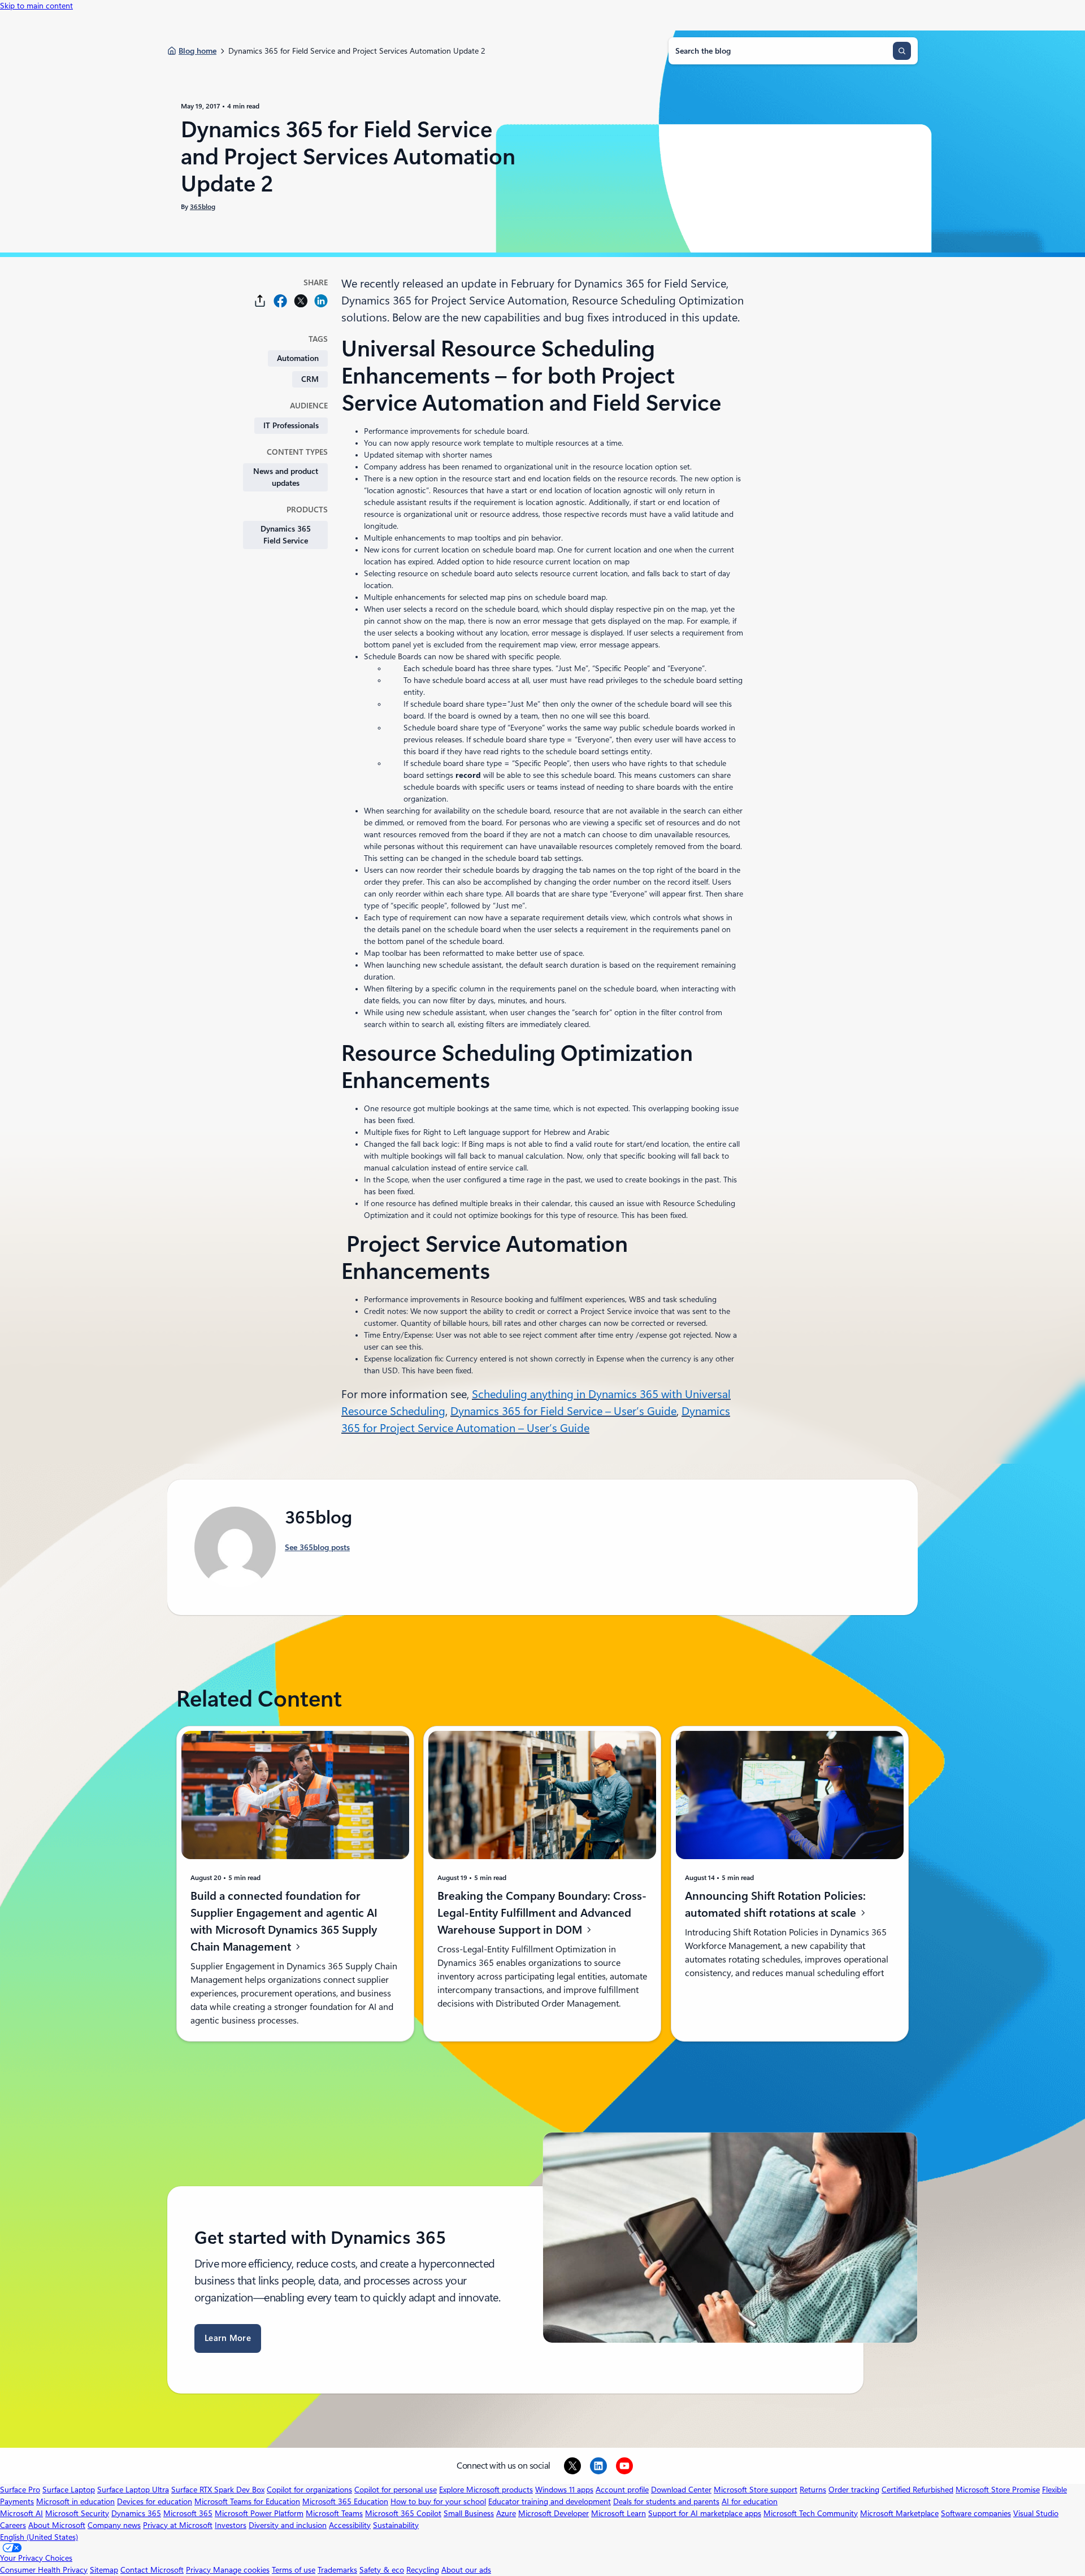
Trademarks (337, 2570)
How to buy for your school (438, 2501)
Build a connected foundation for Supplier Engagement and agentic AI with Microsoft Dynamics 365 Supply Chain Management (284, 1921)
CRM (310, 379)
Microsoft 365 (188, 2513)
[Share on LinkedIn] (321, 301)
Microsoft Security (77, 2513)
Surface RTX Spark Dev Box (218, 2490)
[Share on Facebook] (280, 301)
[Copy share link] (260, 301)
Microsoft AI (21, 2513)
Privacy (199, 2570)
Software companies (976, 2513)
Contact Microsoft (152, 2570)
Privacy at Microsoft (178, 2525)
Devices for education (155, 2501)
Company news (114, 2525)
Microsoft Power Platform (259, 2513)
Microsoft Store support (756, 2490)
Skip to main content (36, 6)
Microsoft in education (75, 2501)
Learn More (228, 2338)
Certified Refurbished (917, 2490)
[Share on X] (301, 301)
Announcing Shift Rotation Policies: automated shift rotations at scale (775, 1904)
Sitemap (104, 2570)
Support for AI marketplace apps (705, 2513)
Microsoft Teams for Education (247, 2501)
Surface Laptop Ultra (133, 2490)
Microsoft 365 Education (345, 2501)
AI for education (750, 2501)
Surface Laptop (69, 2490)
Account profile (622, 2490)
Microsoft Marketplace (899, 2513)
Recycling (423, 2570)
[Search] (902, 51)
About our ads (466, 2570)
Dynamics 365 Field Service (286, 535)
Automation (298, 358)
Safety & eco (382, 2570)
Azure (506, 2513)
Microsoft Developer (554, 2513)
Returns (813, 2490)
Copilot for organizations (309, 2490)
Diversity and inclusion (288, 2525)
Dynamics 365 (136, 2513)
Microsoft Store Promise (998, 2490)
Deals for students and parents (666, 2501)
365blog (203, 207)
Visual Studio (1036, 2513)
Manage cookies (241, 2570)
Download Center (681, 2490)
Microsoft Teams (334, 2513)
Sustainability (396, 2525)
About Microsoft (57, 2525)
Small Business (469, 2513)
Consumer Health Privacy (44, 2570)
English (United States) (39, 2537)
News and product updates (286, 477)
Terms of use (294, 2570)
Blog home (198, 51)
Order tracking (854, 2490)
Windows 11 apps (564, 2490)
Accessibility (350, 2525)
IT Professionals (291, 425)
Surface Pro (20, 2490)
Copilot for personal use (396, 2490)
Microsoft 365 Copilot (403, 2513)
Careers (13, 2525)
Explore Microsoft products (486, 2490)
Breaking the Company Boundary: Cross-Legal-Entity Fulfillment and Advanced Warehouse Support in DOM (542, 1913)
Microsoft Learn (619, 2513)
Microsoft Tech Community (811, 2513)
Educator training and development (550, 2501)
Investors (231, 2525)
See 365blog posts (317, 1547)
